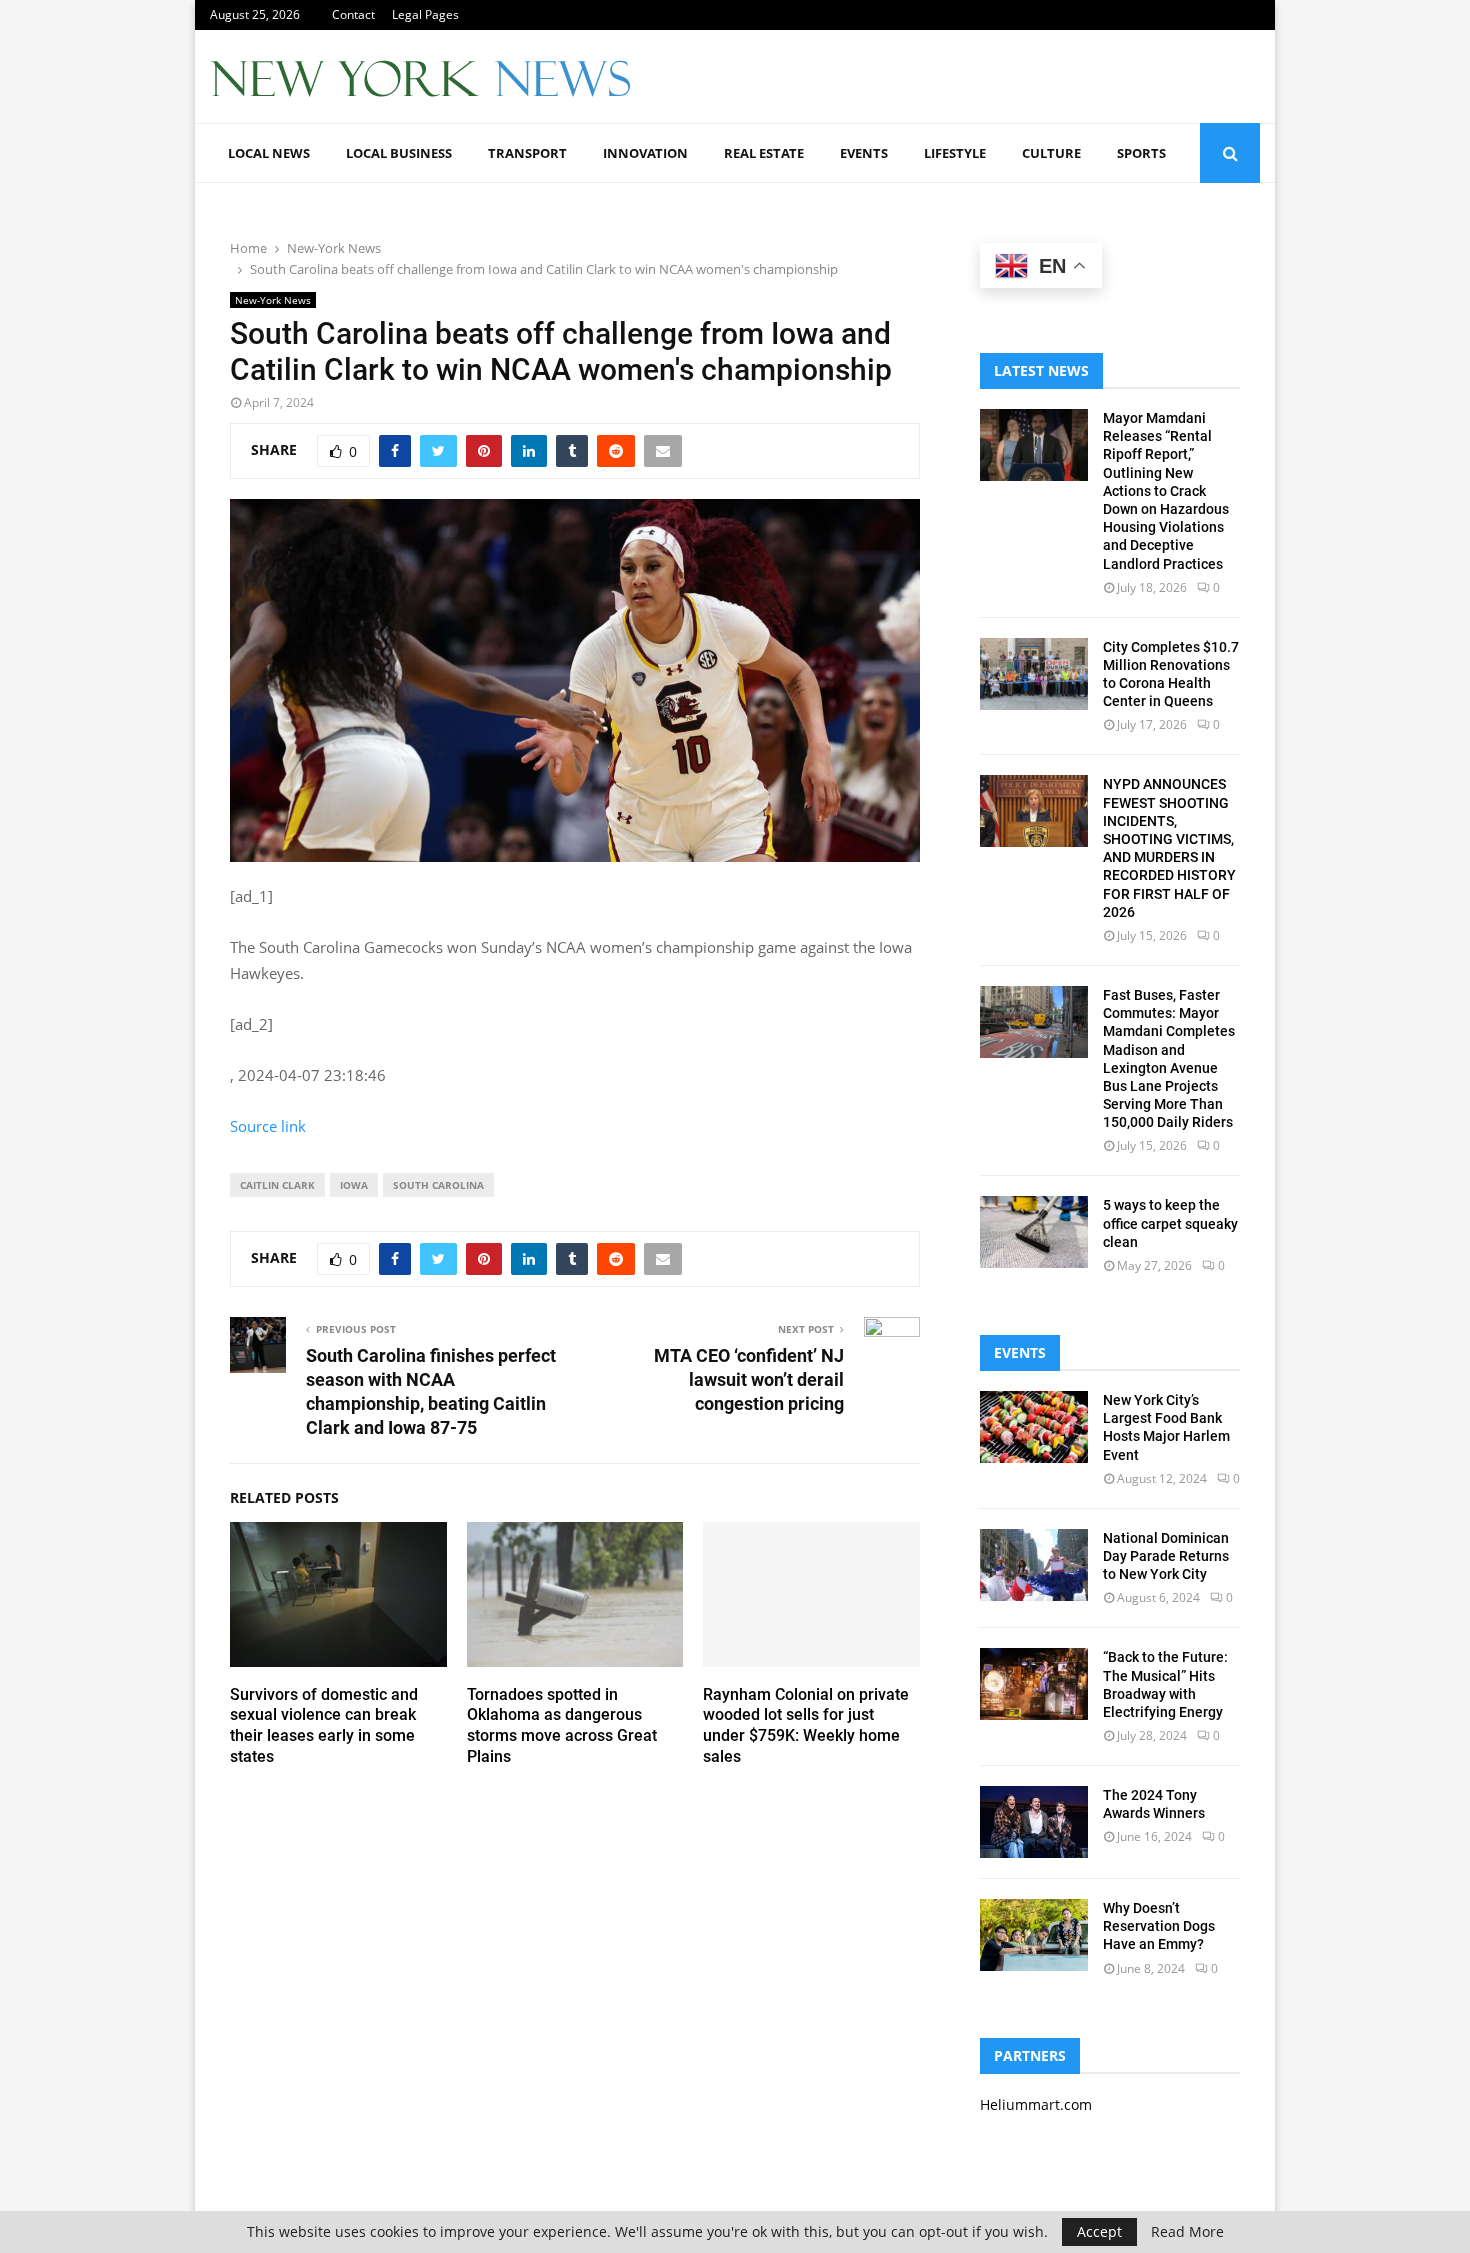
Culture (1051, 153)
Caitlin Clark (277, 1185)
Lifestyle (955, 153)
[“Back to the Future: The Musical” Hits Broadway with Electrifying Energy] (1034, 1684)
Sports (1141, 153)
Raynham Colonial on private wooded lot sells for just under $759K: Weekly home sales (806, 1725)
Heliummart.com (1036, 2104)
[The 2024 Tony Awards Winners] (1034, 1822)
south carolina (438, 1185)
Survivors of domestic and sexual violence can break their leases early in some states (324, 1725)
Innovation (645, 153)
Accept (1099, 2231)
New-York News (273, 300)
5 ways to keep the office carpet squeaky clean (1170, 1223)
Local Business (399, 153)
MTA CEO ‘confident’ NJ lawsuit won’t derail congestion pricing (749, 1379)
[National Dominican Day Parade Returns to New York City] (1034, 1565)
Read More (1187, 2232)
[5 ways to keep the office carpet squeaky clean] (1034, 1232)
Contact (353, 14)
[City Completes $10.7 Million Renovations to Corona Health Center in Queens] (1034, 674)
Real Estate (764, 153)
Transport (527, 153)
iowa (354, 1185)
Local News (269, 153)
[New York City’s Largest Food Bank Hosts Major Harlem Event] (1034, 1427)
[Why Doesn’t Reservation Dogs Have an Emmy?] (1034, 1935)
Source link (268, 1126)
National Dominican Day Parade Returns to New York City (1166, 1556)
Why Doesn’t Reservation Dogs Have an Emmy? (1159, 1926)
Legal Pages (425, 14)
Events (864, 153)
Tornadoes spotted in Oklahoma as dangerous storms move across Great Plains (562, 1725)
